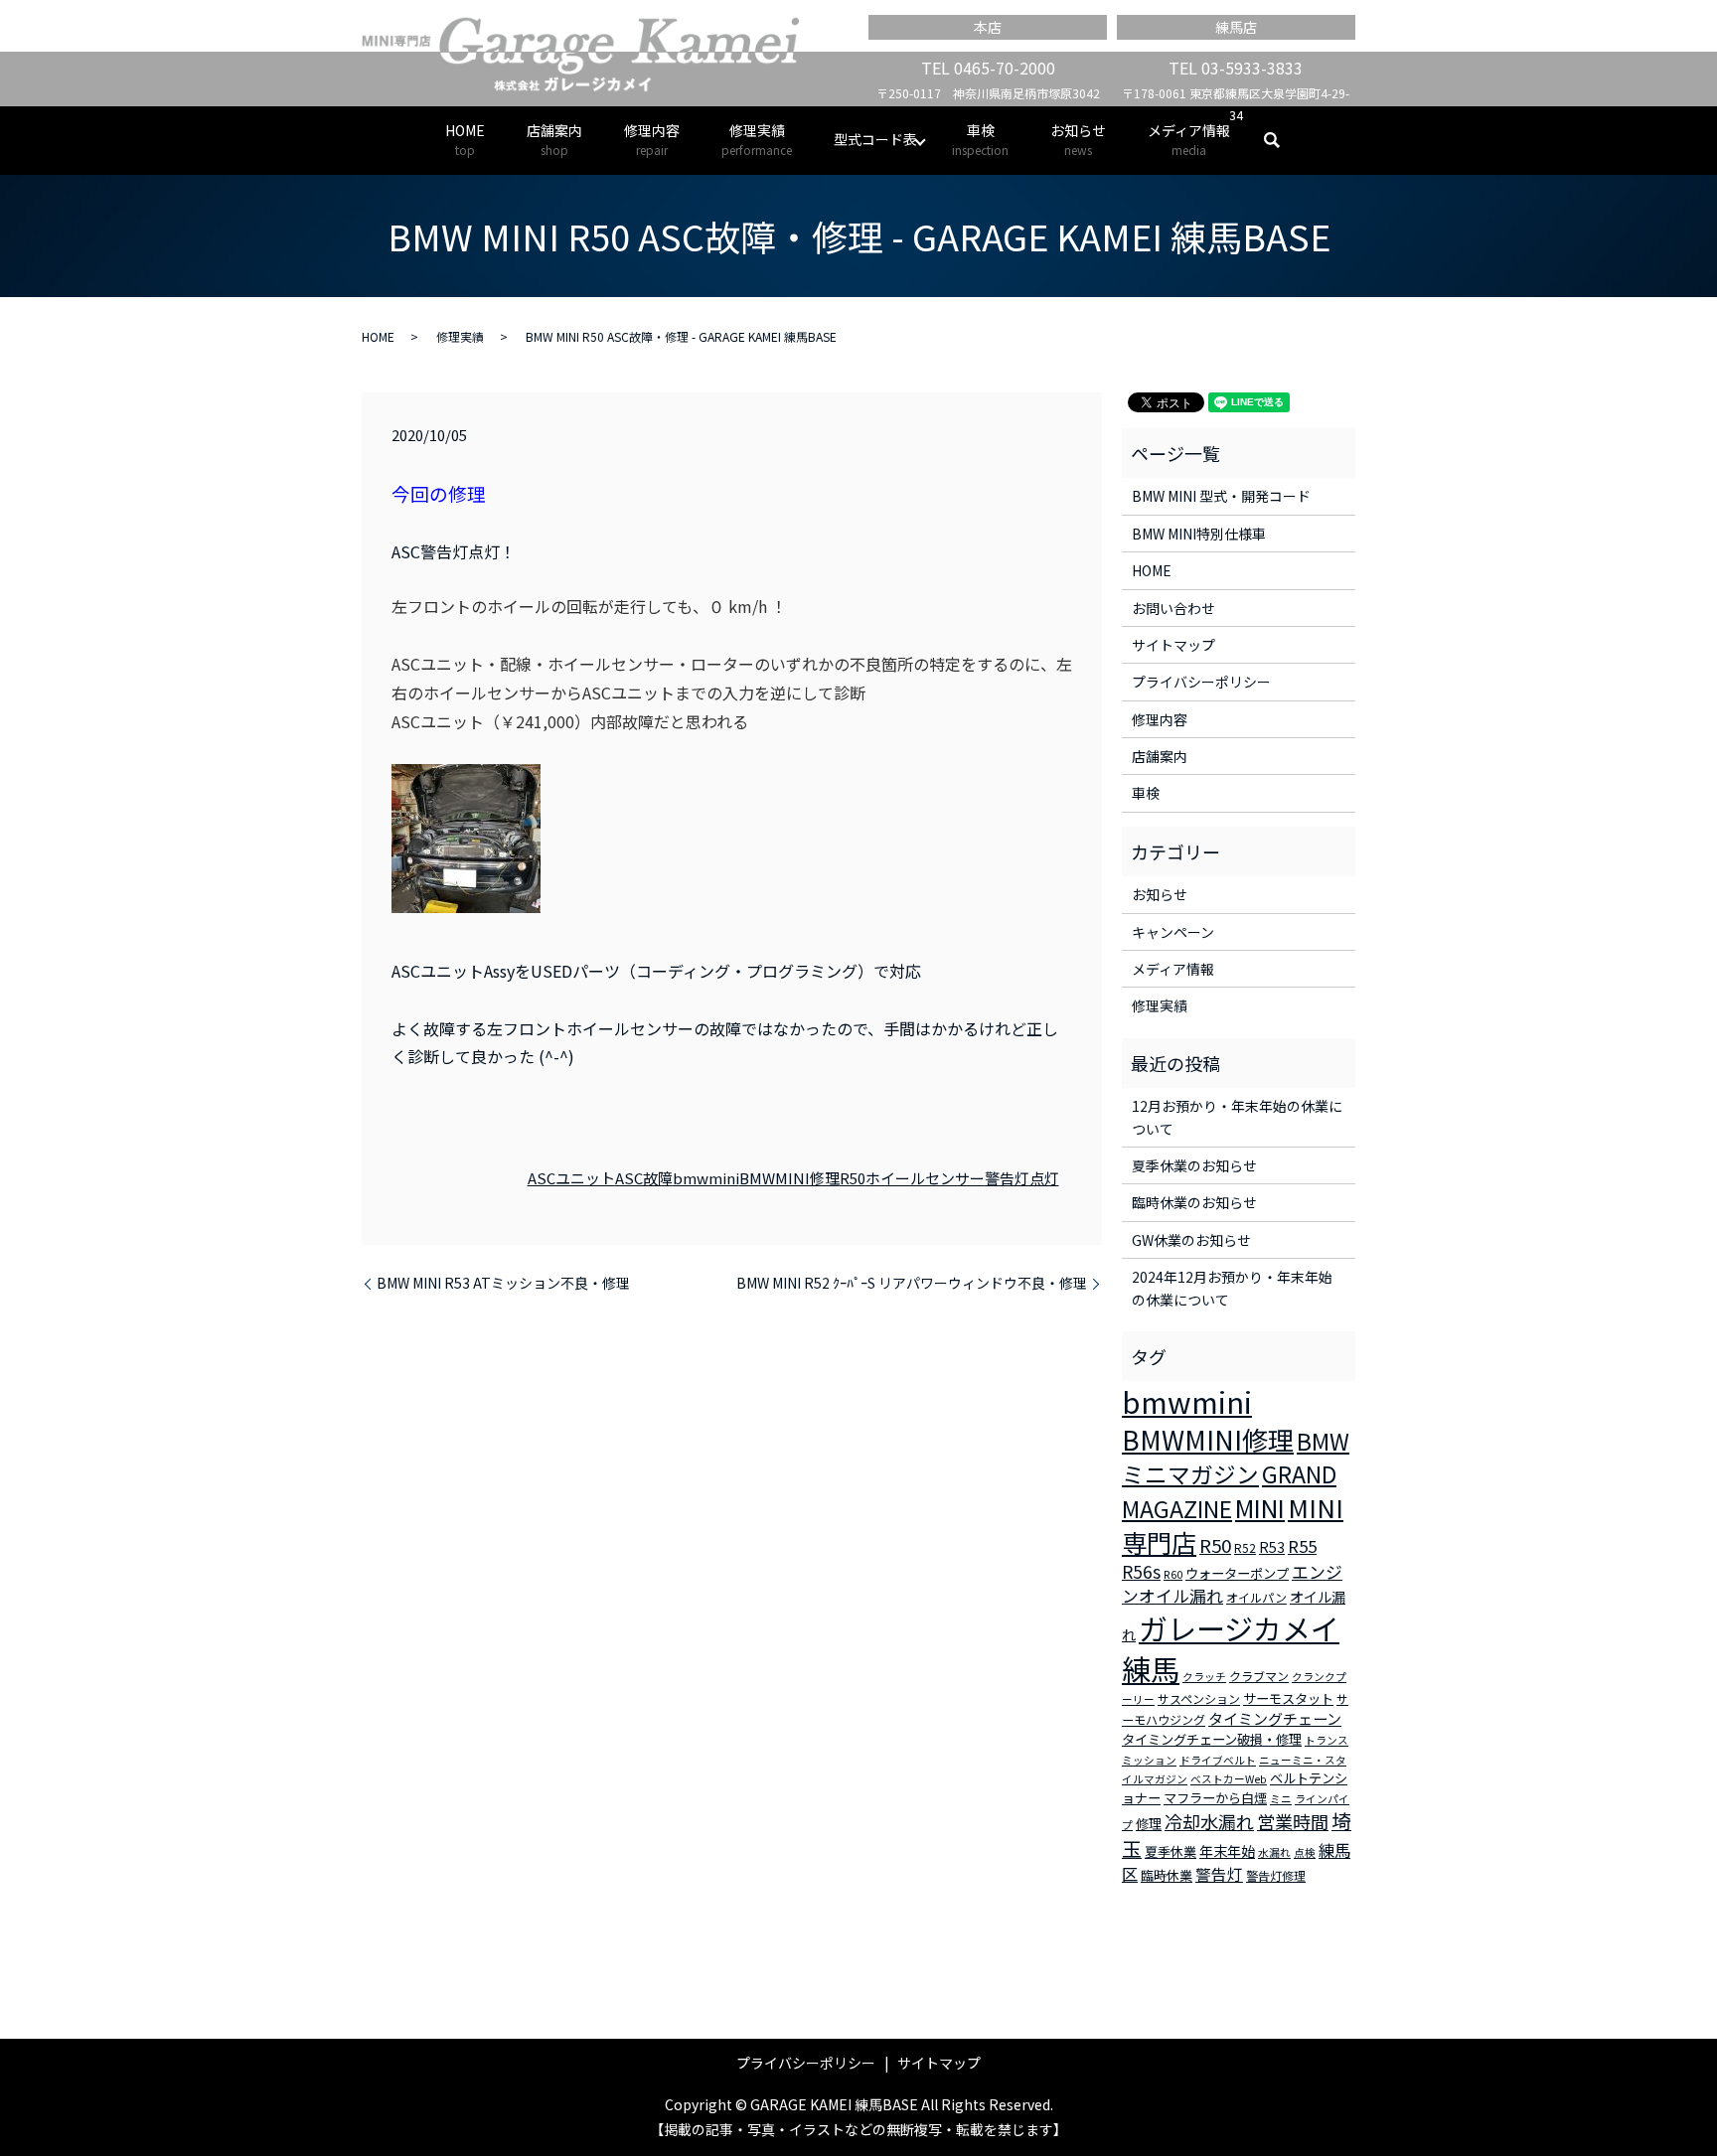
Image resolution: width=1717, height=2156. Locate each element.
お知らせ (1078, 139)
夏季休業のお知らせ (1194, 1165)
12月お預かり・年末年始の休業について (1237, 1117)
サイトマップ (1173, 645)
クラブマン (1259, 1676)
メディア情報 (1189, 139)
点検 (1305, 1852)
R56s (1141, 1571)
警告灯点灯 (1022, 1178)
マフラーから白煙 (1215, 1798)
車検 (980, 139)
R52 (1245, 1547)
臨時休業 (1167, 1875)
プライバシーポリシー (1201, 682)
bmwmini (706, 1178)
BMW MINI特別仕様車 (1199, 534)
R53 (1272, 1547)
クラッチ (1204, 1677)
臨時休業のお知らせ (1194, 1202)
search (1282, 140)
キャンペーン (1173, 932)
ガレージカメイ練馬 (1231, 1648)
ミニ (1281, 1799)
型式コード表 (875, 139)
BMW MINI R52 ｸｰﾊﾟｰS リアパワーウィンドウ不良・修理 (912, 1283)
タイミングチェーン (1275, 1718)
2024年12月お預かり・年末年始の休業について (1232, 1288)
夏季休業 (1171, 1851)
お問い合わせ (1173, 608)
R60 (1173, 1574)
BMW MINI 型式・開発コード (1221, 496)
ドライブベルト (1218, 1760)
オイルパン (1256, 1597)
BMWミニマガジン (1236, 1458)
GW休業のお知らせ (1191, 1240)
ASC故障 (644, 1178)
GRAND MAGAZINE (1229, 1491)
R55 (1302, 1546)
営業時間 (1293, 1821)
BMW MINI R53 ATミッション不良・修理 (503, 1283)
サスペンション (1199, 1698)
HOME (465, 139)
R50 (853, 1178)
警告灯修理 (1276, 1875)
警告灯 (1219, 1874)
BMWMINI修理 (789, 1178)
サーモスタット (1288, 1698)
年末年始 (1227, 1851)
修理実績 (757, 139)
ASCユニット (571, 1178)
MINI (1260, 1507)
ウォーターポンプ (1237, 1573)
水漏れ (1274, 1852)
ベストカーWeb (1229, 1779)
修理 (1149, 1824)
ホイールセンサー (925, 1178)
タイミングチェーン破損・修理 (1212, 1739)
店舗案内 (554, 139)
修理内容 (652, 139)
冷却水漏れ (1209, 1821)
